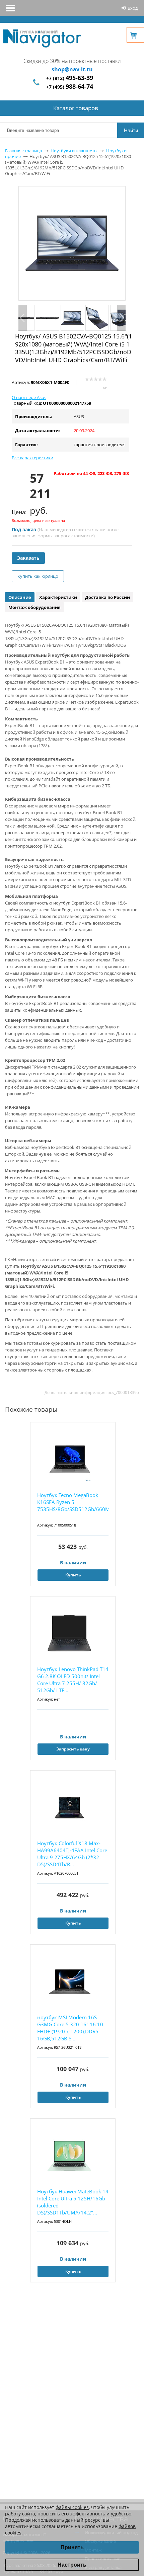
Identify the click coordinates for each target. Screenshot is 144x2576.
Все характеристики (32, 458)
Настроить (72, 2565)
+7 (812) (70, 78)
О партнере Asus (29, 397)
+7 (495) (70, 87)
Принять (72, 2547)
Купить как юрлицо (38, 576)
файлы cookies (72, 2507)
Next (121, 318)
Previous (23, 318)
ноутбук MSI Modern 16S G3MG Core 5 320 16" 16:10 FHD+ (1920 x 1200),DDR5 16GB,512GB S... (70, 2028)
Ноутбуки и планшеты (74, 151)
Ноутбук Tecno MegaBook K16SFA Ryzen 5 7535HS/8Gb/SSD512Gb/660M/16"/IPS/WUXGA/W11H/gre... (73, 1502)
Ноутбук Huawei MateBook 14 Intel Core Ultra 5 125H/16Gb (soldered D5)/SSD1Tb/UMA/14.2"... (73, 2202)
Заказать (28, 558)
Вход (133, 8)
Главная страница (23, 151)
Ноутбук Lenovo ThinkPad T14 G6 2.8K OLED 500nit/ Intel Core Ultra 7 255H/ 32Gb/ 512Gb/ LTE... (73, 1680)
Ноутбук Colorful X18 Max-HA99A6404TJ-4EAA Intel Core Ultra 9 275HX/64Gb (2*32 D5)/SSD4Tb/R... (72, 1854)
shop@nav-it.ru (72, 69)
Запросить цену (73, 1749)
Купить (73, 1575)
